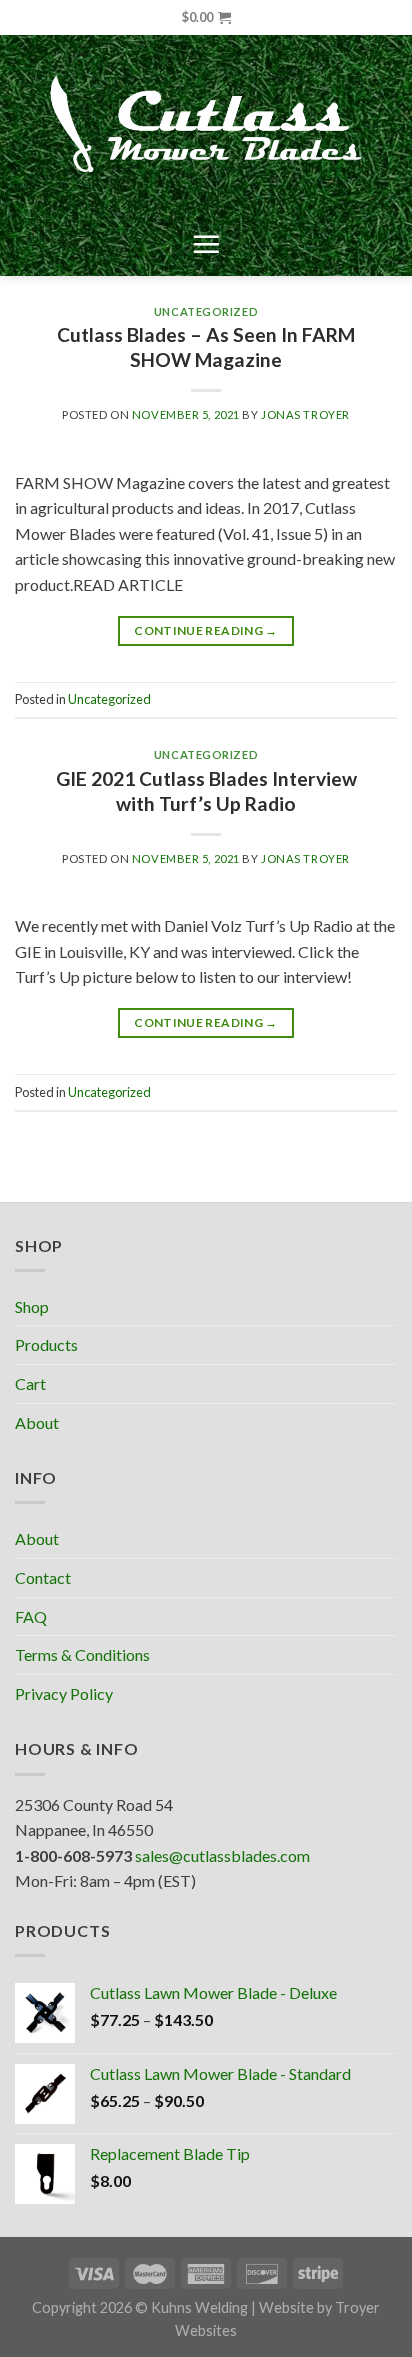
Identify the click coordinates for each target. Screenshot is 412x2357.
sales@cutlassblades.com (222, 1855)
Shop (32, 1306)
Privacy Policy (64, 1693)
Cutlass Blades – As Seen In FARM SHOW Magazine (206, 347)
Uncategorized (206, 311)
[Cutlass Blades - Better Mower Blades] (206, 123)
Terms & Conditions (82, 1654)
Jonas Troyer (305, 414)
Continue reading (206, 630)
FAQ (31, 1616)
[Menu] (206, 244)
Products (46, 1344)
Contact (43, 1577)
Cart (30, 1383)
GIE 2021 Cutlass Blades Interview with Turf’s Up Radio (206, 791)
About (37, 1422)
